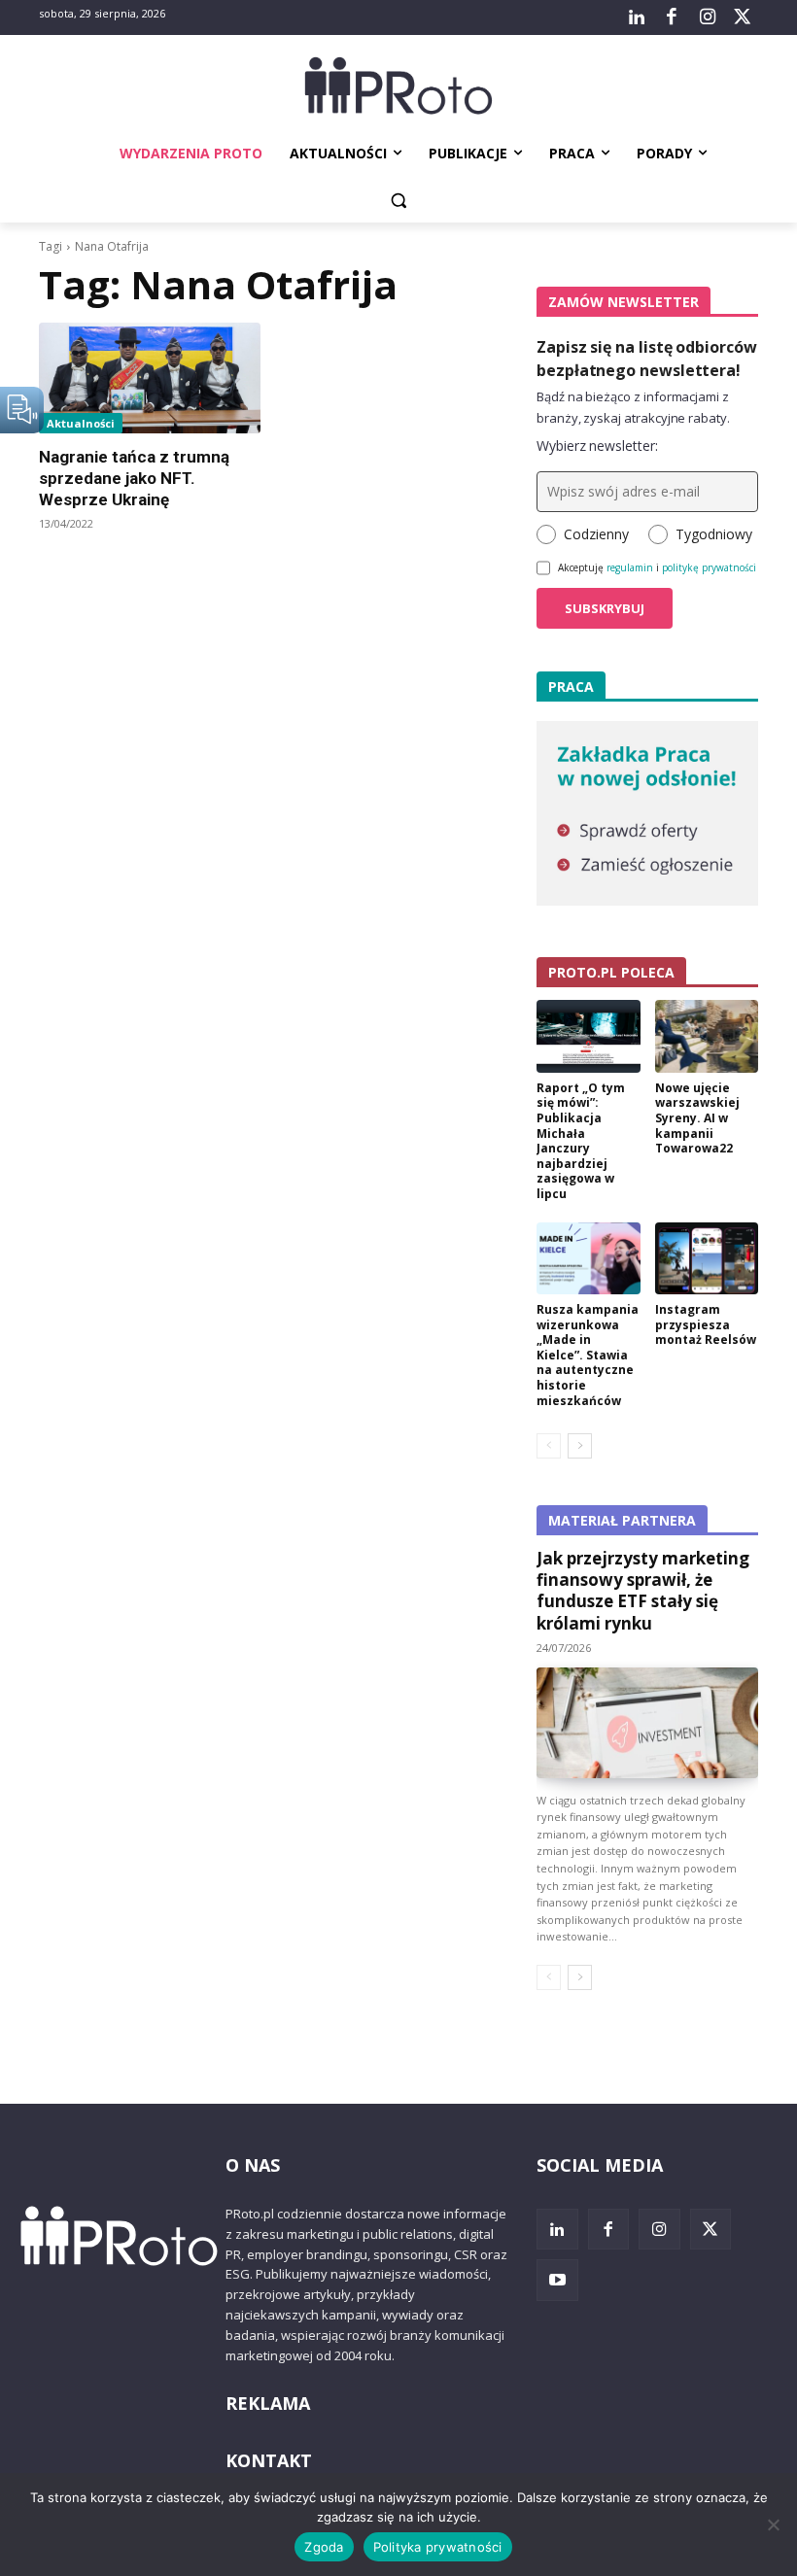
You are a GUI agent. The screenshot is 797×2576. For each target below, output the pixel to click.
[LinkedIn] (637, 17)
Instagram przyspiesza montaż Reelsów (706, 1324)
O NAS (253, 2165)
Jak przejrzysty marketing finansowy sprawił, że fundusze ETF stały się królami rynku (643, 1590)
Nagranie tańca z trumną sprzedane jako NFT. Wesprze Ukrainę (134, 478)
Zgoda (324, 2547)
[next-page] (580, 1446)
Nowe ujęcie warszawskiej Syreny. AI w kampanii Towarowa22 (697, 1118)
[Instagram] (707, 17)
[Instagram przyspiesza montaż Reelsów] (707, 1259)
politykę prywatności (709, 567)
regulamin (630, 567)
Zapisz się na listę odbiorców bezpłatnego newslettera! (647, 359)
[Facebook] (672, 17)
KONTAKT (269, 2460)
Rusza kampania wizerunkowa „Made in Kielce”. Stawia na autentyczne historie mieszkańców (588, 1355)
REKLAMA (268, 2403)
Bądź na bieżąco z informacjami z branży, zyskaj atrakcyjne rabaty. (633, 407)
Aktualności (81, 423)
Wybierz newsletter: (597, 446)
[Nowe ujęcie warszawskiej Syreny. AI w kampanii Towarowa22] (707, 1036)
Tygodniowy (714, 534)
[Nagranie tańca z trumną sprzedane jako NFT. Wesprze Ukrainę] (150, 378)
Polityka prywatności (438, 2547)
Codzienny (596, 534)
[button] (399, 201)
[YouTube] (557, 2280)
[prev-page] (549, 1446)
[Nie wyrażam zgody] (773, 2524)
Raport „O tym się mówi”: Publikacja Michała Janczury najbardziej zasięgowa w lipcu (581, 1141)
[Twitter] (743, 17)
